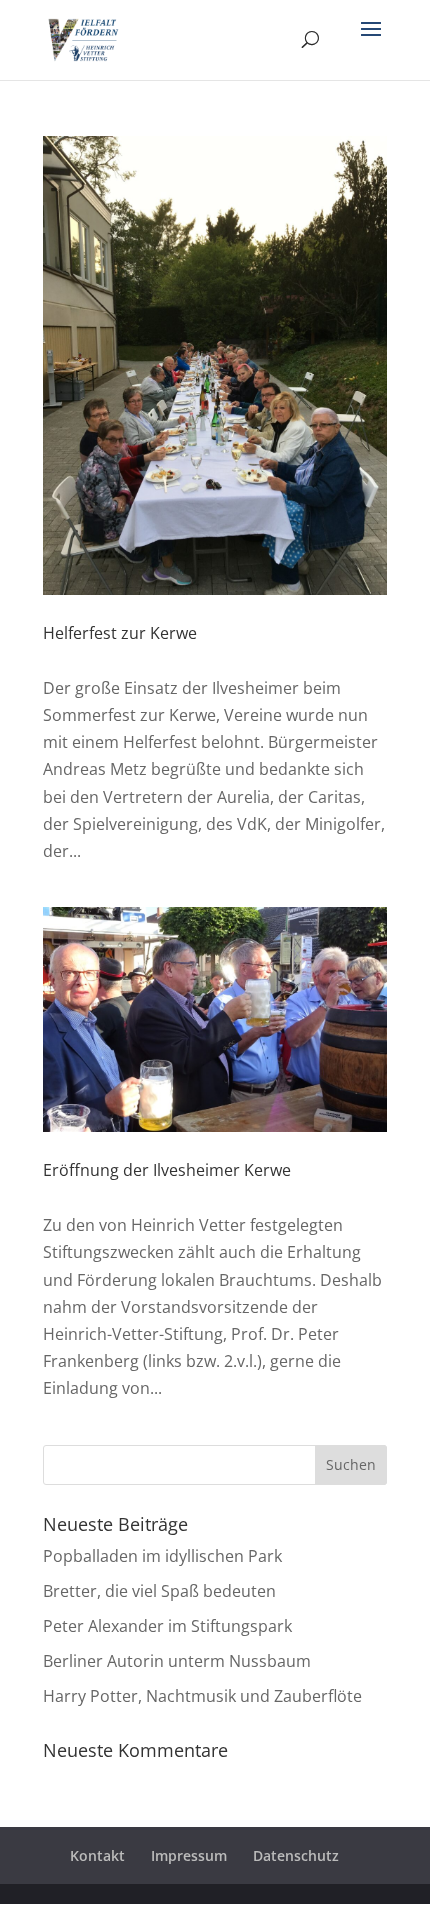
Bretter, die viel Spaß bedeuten (159, 1591)
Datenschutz (296, 1855)
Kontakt (97, 1855)
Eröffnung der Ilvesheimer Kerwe (167, 1170)
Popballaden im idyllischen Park (162, 1556)
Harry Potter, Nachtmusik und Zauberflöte (202, 1696)
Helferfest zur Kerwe (120, 633)
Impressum (189, 1855)
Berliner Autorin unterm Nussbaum (177, 1661)
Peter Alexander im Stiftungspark (167, 1626)
